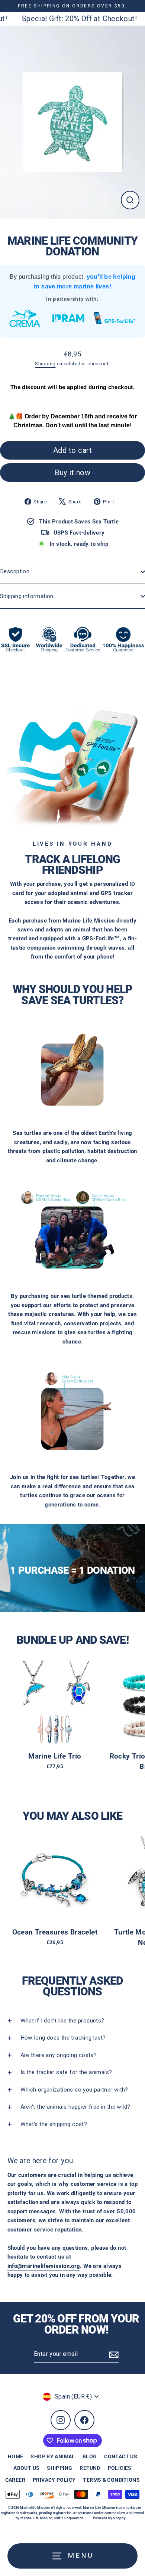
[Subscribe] (113, 2354)
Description (15, 571)
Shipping (45, 364)
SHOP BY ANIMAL (53, 2456)
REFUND (90, 2468)
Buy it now (72, 473)
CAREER (15, 2480)
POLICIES (120, 2468)
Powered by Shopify (109, 2518)
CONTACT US (121, 2456)
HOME (16, 2456)
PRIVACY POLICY (54, 2480)
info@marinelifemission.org (44, 2266)
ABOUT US (26, 2468)
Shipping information (27, 596)
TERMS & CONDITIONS (111, 2480)
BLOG (90, 2456)
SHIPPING (59, 2468)
